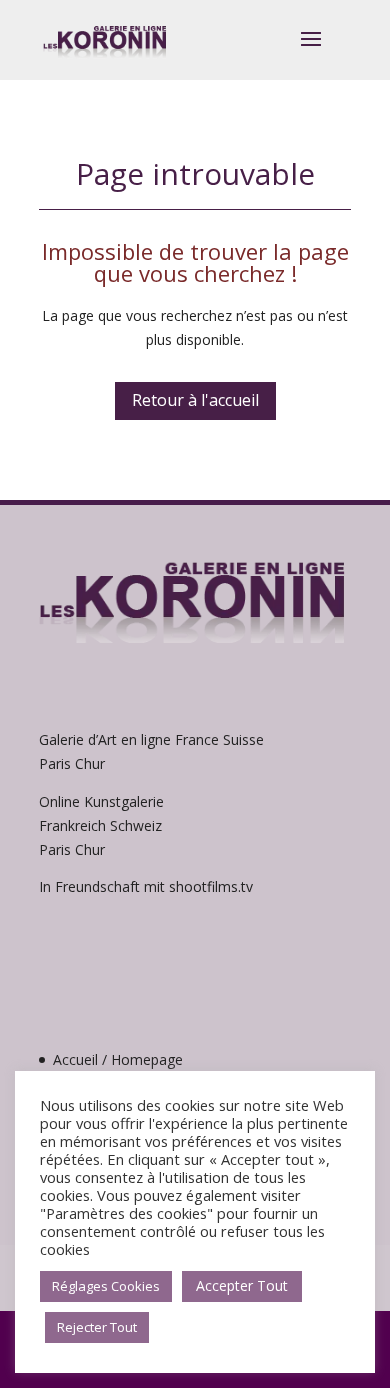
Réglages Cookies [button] (106, 1286)
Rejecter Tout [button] (97, 1327)
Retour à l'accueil (195, 400)
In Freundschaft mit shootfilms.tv (146, 886)
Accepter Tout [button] (242, 1285)
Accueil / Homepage (118, 1059)
